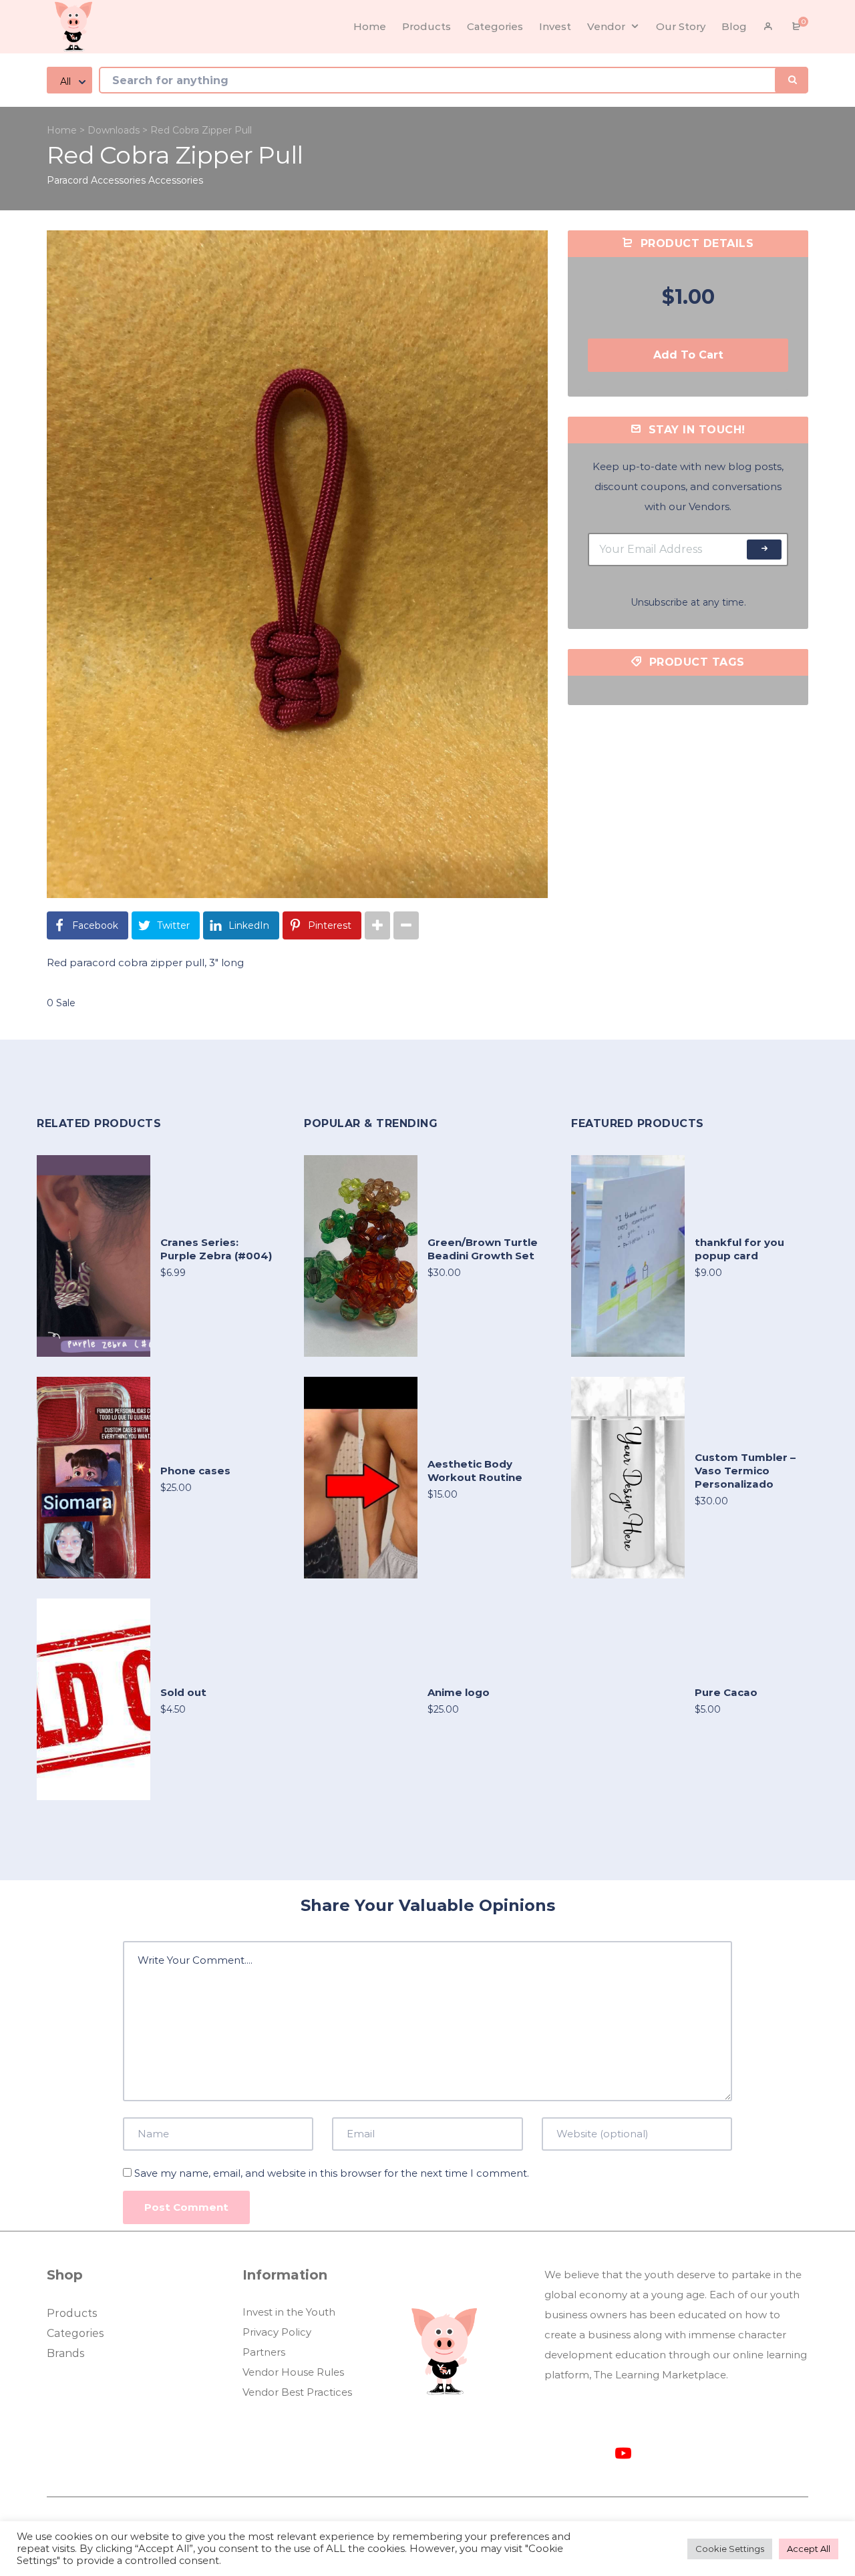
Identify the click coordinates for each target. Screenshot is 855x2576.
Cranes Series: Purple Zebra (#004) (216, 1249)
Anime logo (459, 1692)
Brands (65, 2353)
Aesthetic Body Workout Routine (475, 1471)
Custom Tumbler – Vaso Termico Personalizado (745, 1471)
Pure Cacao (726, 1692)
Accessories (176, 180)
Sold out (183, 1692)
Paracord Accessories (96, 180)
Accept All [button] (809, 2549)
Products (72, 2313)
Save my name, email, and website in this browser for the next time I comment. (332, 2173)
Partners (264, 2352)
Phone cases (195, 1471)
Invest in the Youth (289, 2312)
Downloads (114, 130)
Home (62, 130)
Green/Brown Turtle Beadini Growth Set (483, 1249)
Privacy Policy (277, 2332)
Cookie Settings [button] (730, 2549)
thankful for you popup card (739, 1249)
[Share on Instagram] (377, 925)
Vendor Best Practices (297, 2392)
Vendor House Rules (293, 2372)
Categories (75, 2333)
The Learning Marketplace (660, 2375)
